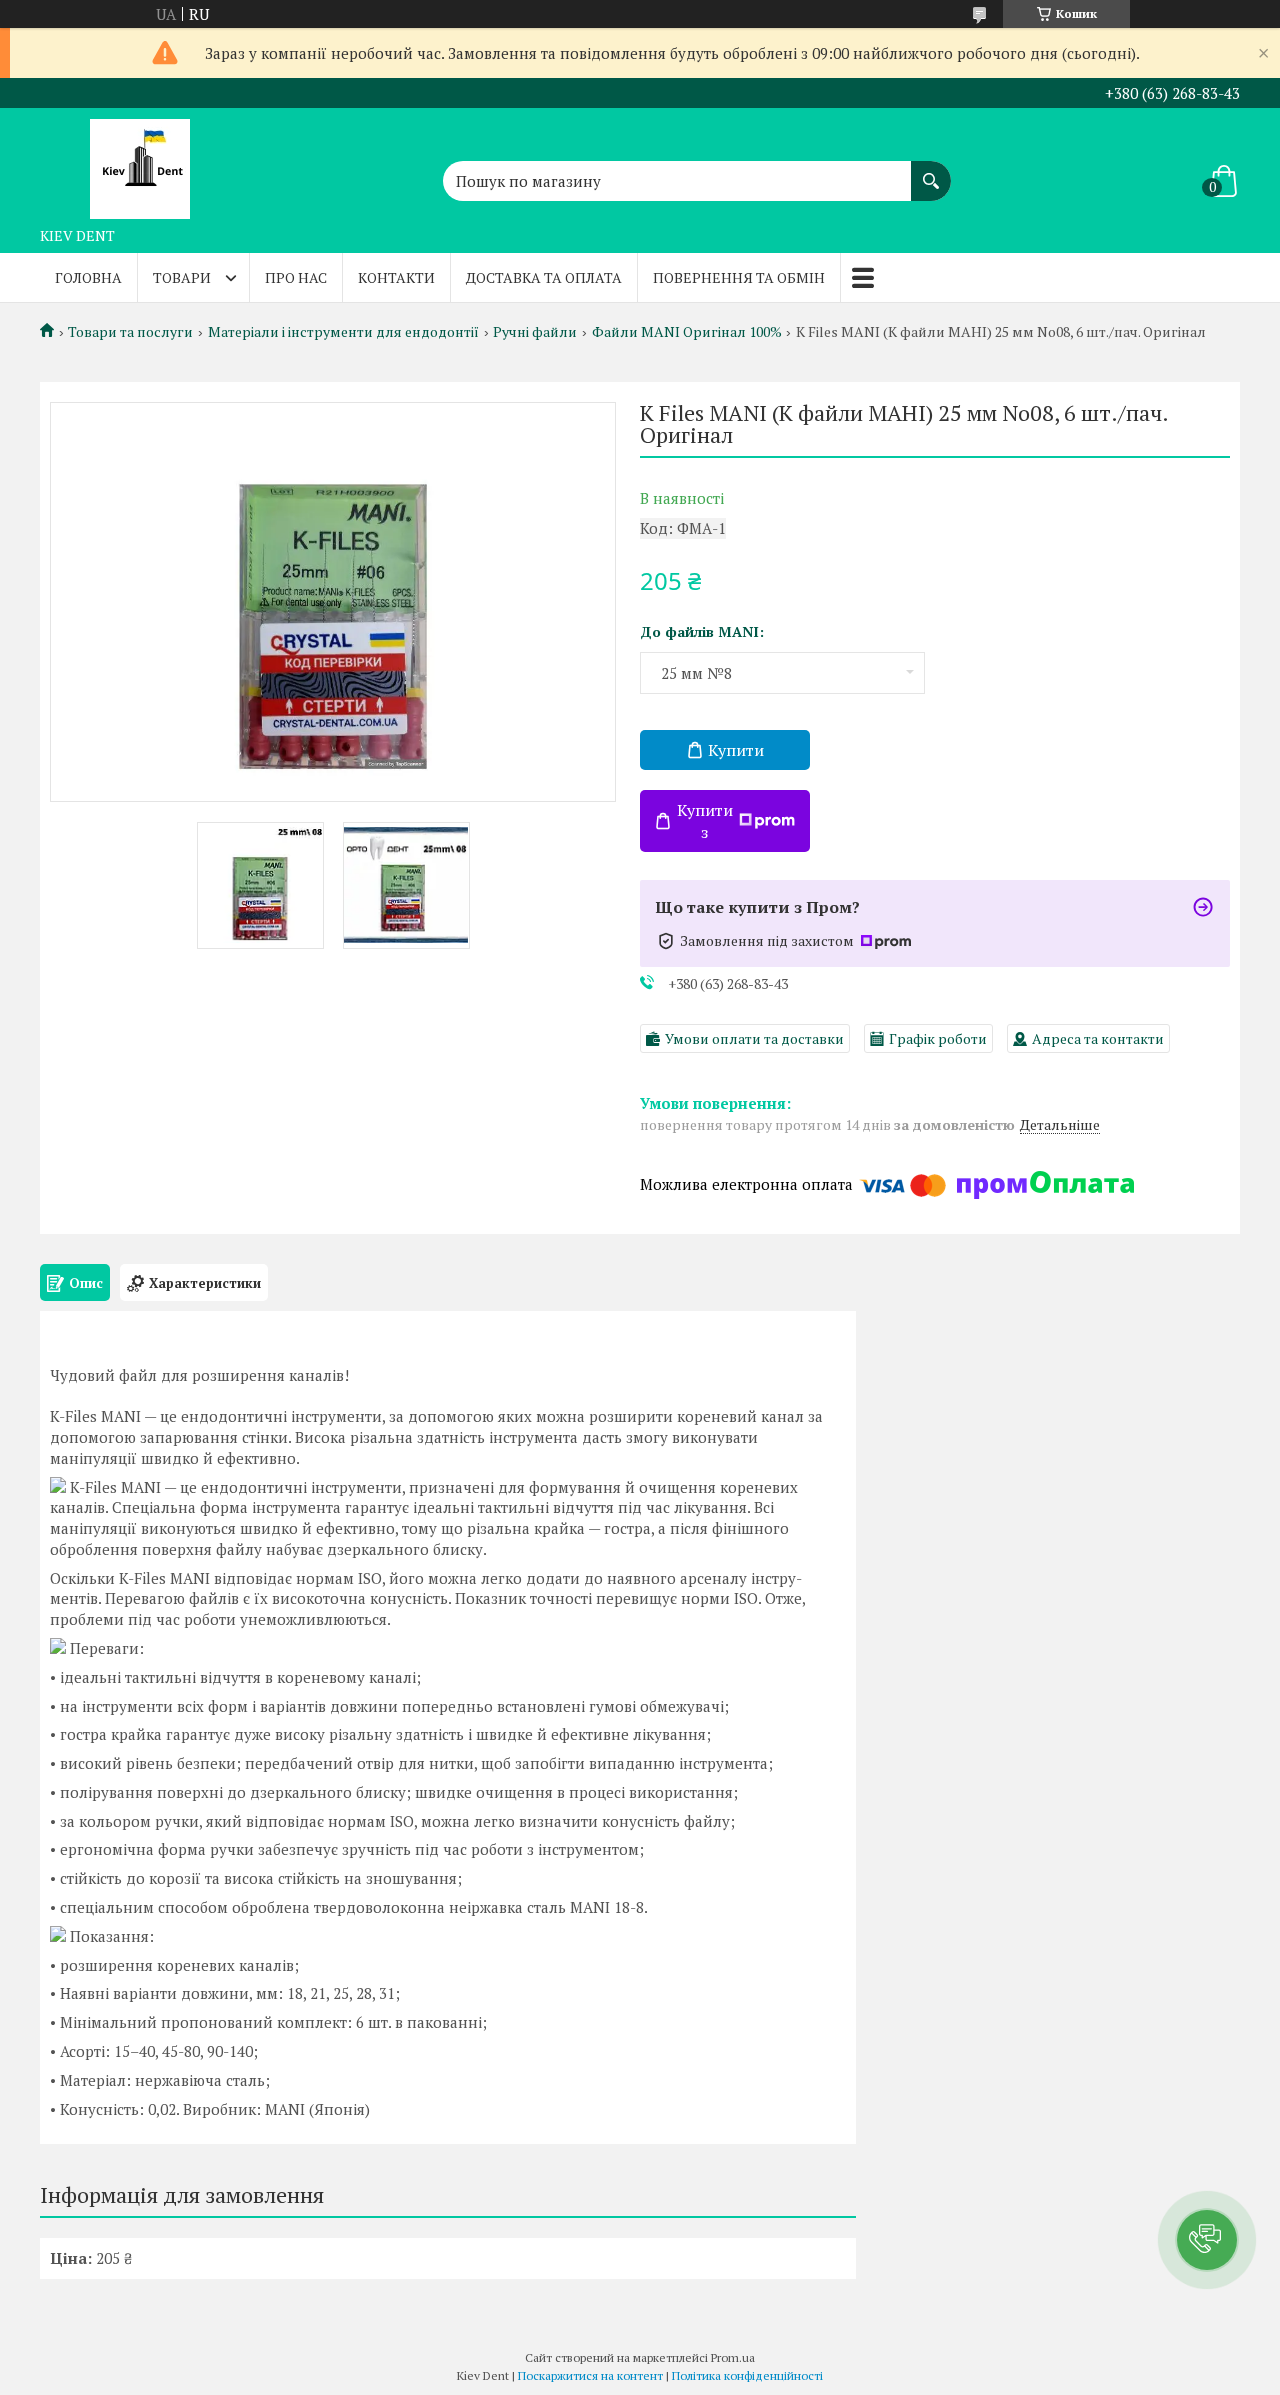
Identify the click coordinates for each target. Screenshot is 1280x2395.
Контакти (396, 277)
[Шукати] (931, 171)
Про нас (296, 277)
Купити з (705, 821)
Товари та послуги (130, 332)
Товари (182, 277)
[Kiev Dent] (140, 163)
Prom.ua (733, 2357)
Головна (88, 277)
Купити (736, 750)
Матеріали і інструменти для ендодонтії (343, 332)
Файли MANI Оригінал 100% (687, 332)
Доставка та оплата (544, 277)
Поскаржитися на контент (590, 2375)
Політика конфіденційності (747, 2375)
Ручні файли (535, 332)
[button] (1207, 2240)
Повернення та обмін (739, 277)
